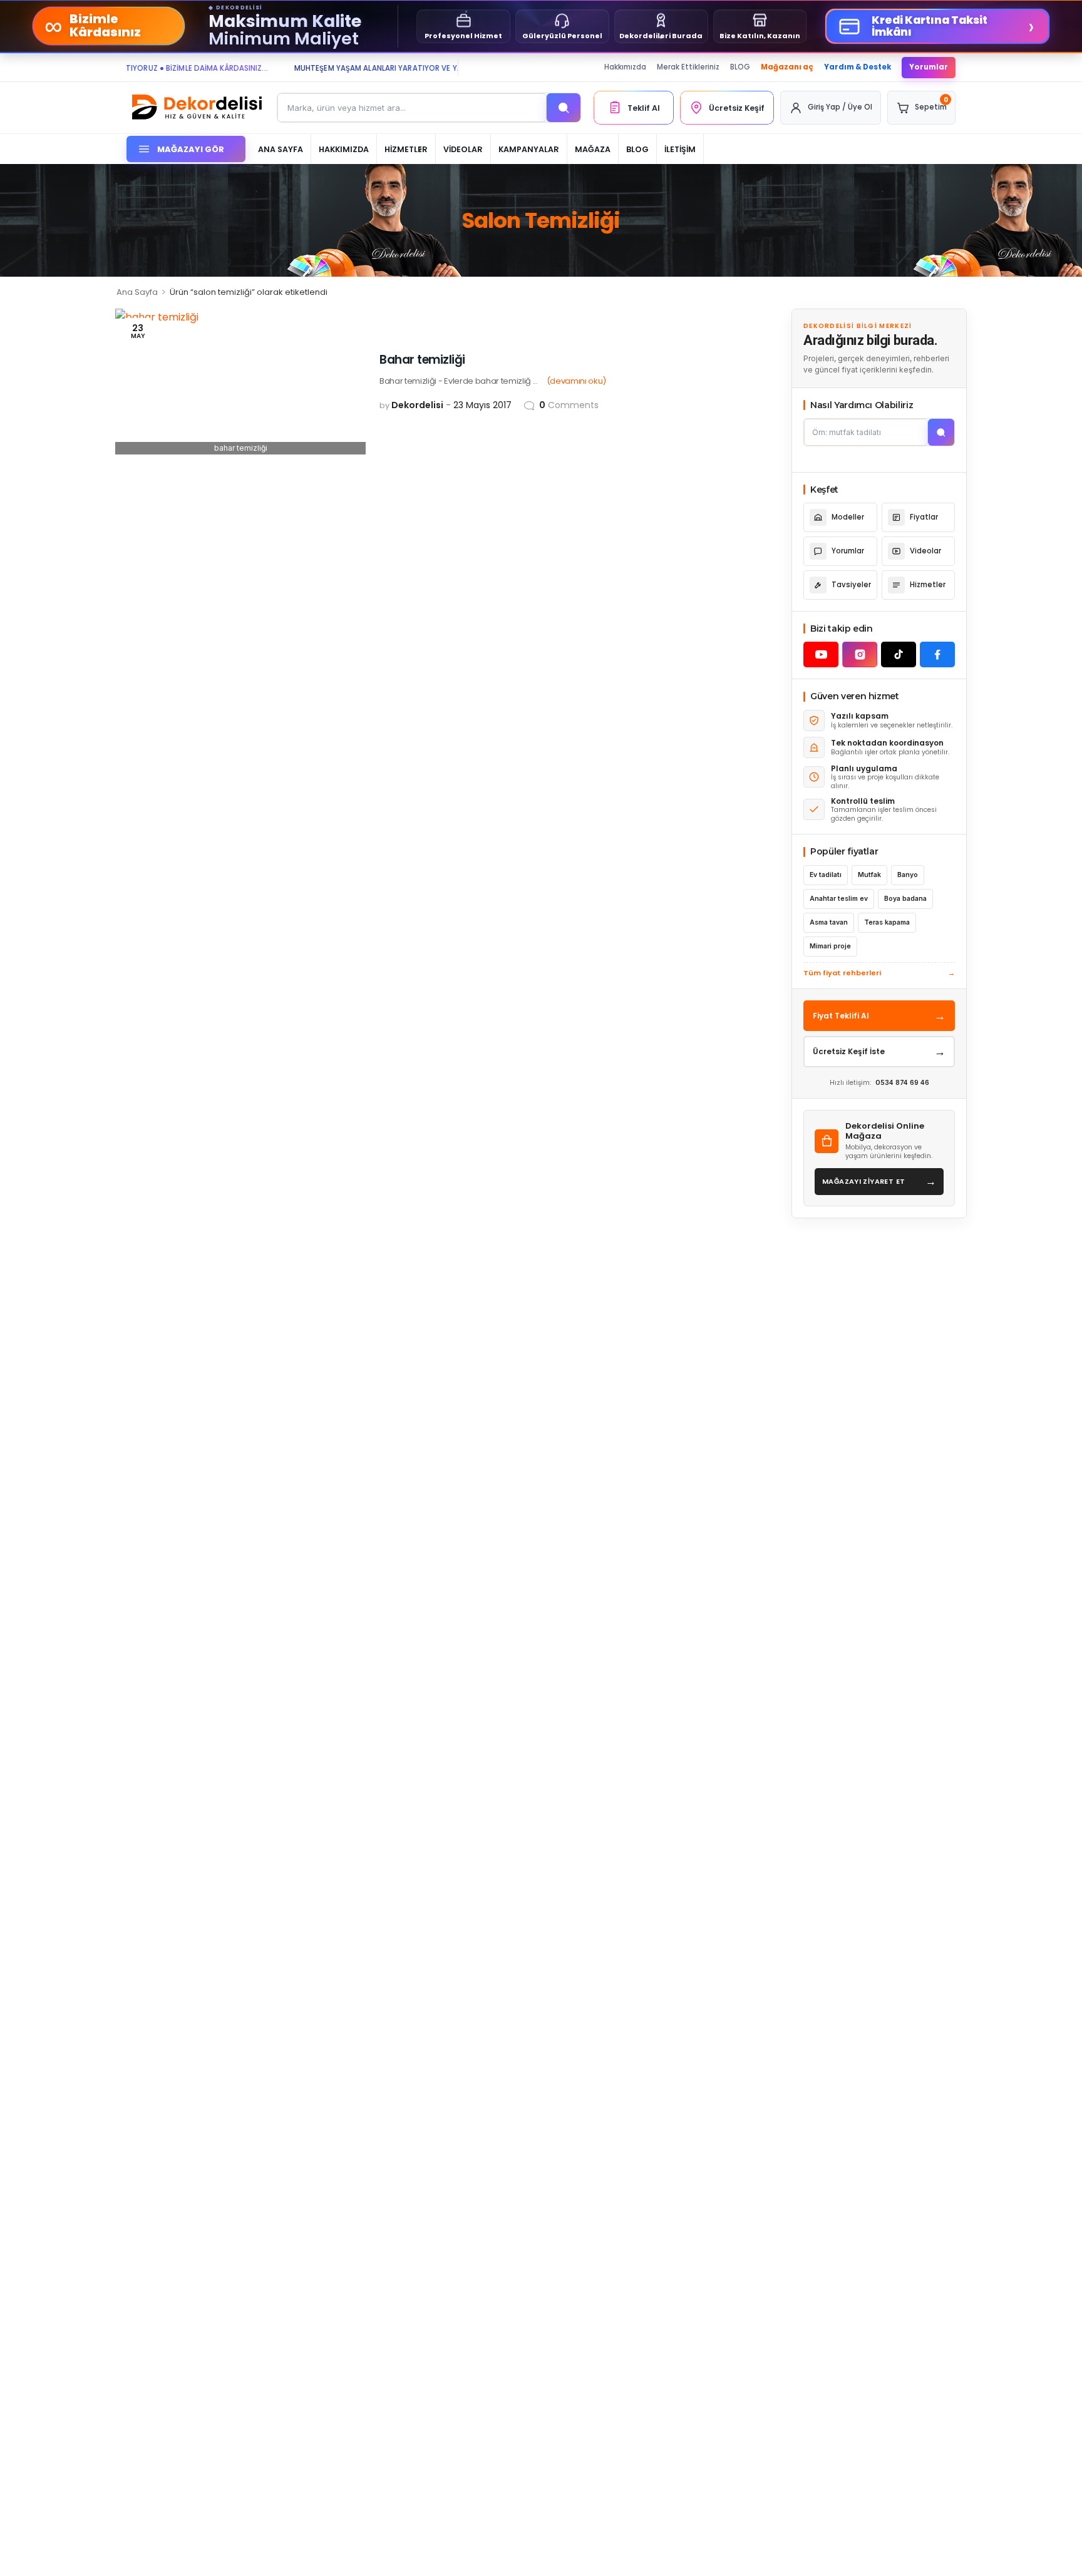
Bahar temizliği (422, 360)
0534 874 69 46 (902, 1083)
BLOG (740, 67)
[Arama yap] (564, 108)
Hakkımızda (625, 67)
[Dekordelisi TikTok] (899, 654)
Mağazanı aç (787, 67)
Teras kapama (887, 922)
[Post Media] (240, 382)
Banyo (908, 875)
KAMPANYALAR (529, 149)
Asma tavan (829, 922)
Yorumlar (929, 67)
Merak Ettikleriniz (688, 67)
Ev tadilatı (826, 875)
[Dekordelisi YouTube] (821, 654)
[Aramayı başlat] (941, 432)
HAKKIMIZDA (344, 149)
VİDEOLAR (463, 149)
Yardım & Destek (858, 67)
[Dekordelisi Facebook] (937, 654)
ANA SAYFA (281, 149)
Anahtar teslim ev (839, 899)
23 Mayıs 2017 (482, 405)
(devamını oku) (576, 381)
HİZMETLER (406, 149)
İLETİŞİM (680, 149)
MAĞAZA (593, 149)
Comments (569, 405)
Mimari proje (830, 946)
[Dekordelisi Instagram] (860, 654)
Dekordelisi (417, 405)
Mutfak (869, 875)
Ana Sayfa (137, 292)
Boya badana (905, 899)
